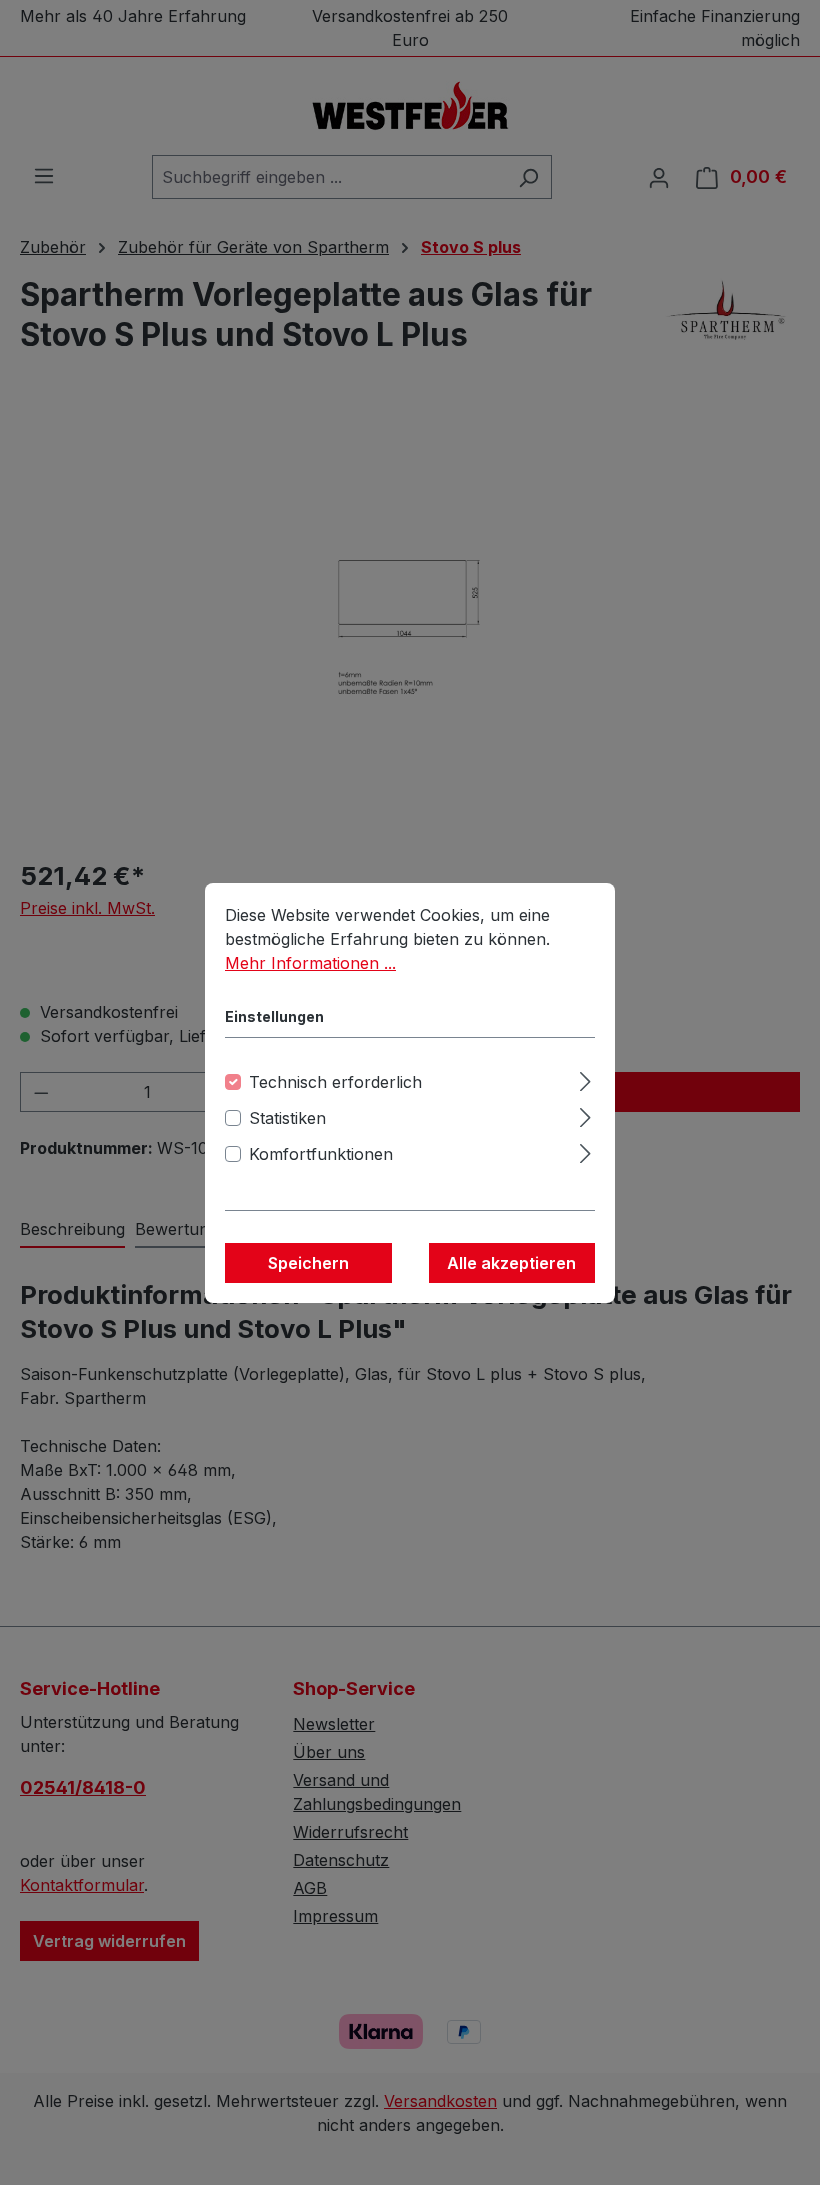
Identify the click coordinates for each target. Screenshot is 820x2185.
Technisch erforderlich (335, 1082)
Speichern (308, 1263)
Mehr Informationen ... (310, 963)
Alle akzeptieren (511, 1263)
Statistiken (287, 1118)
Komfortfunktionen (321, 1154)
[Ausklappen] (585, 1078)
